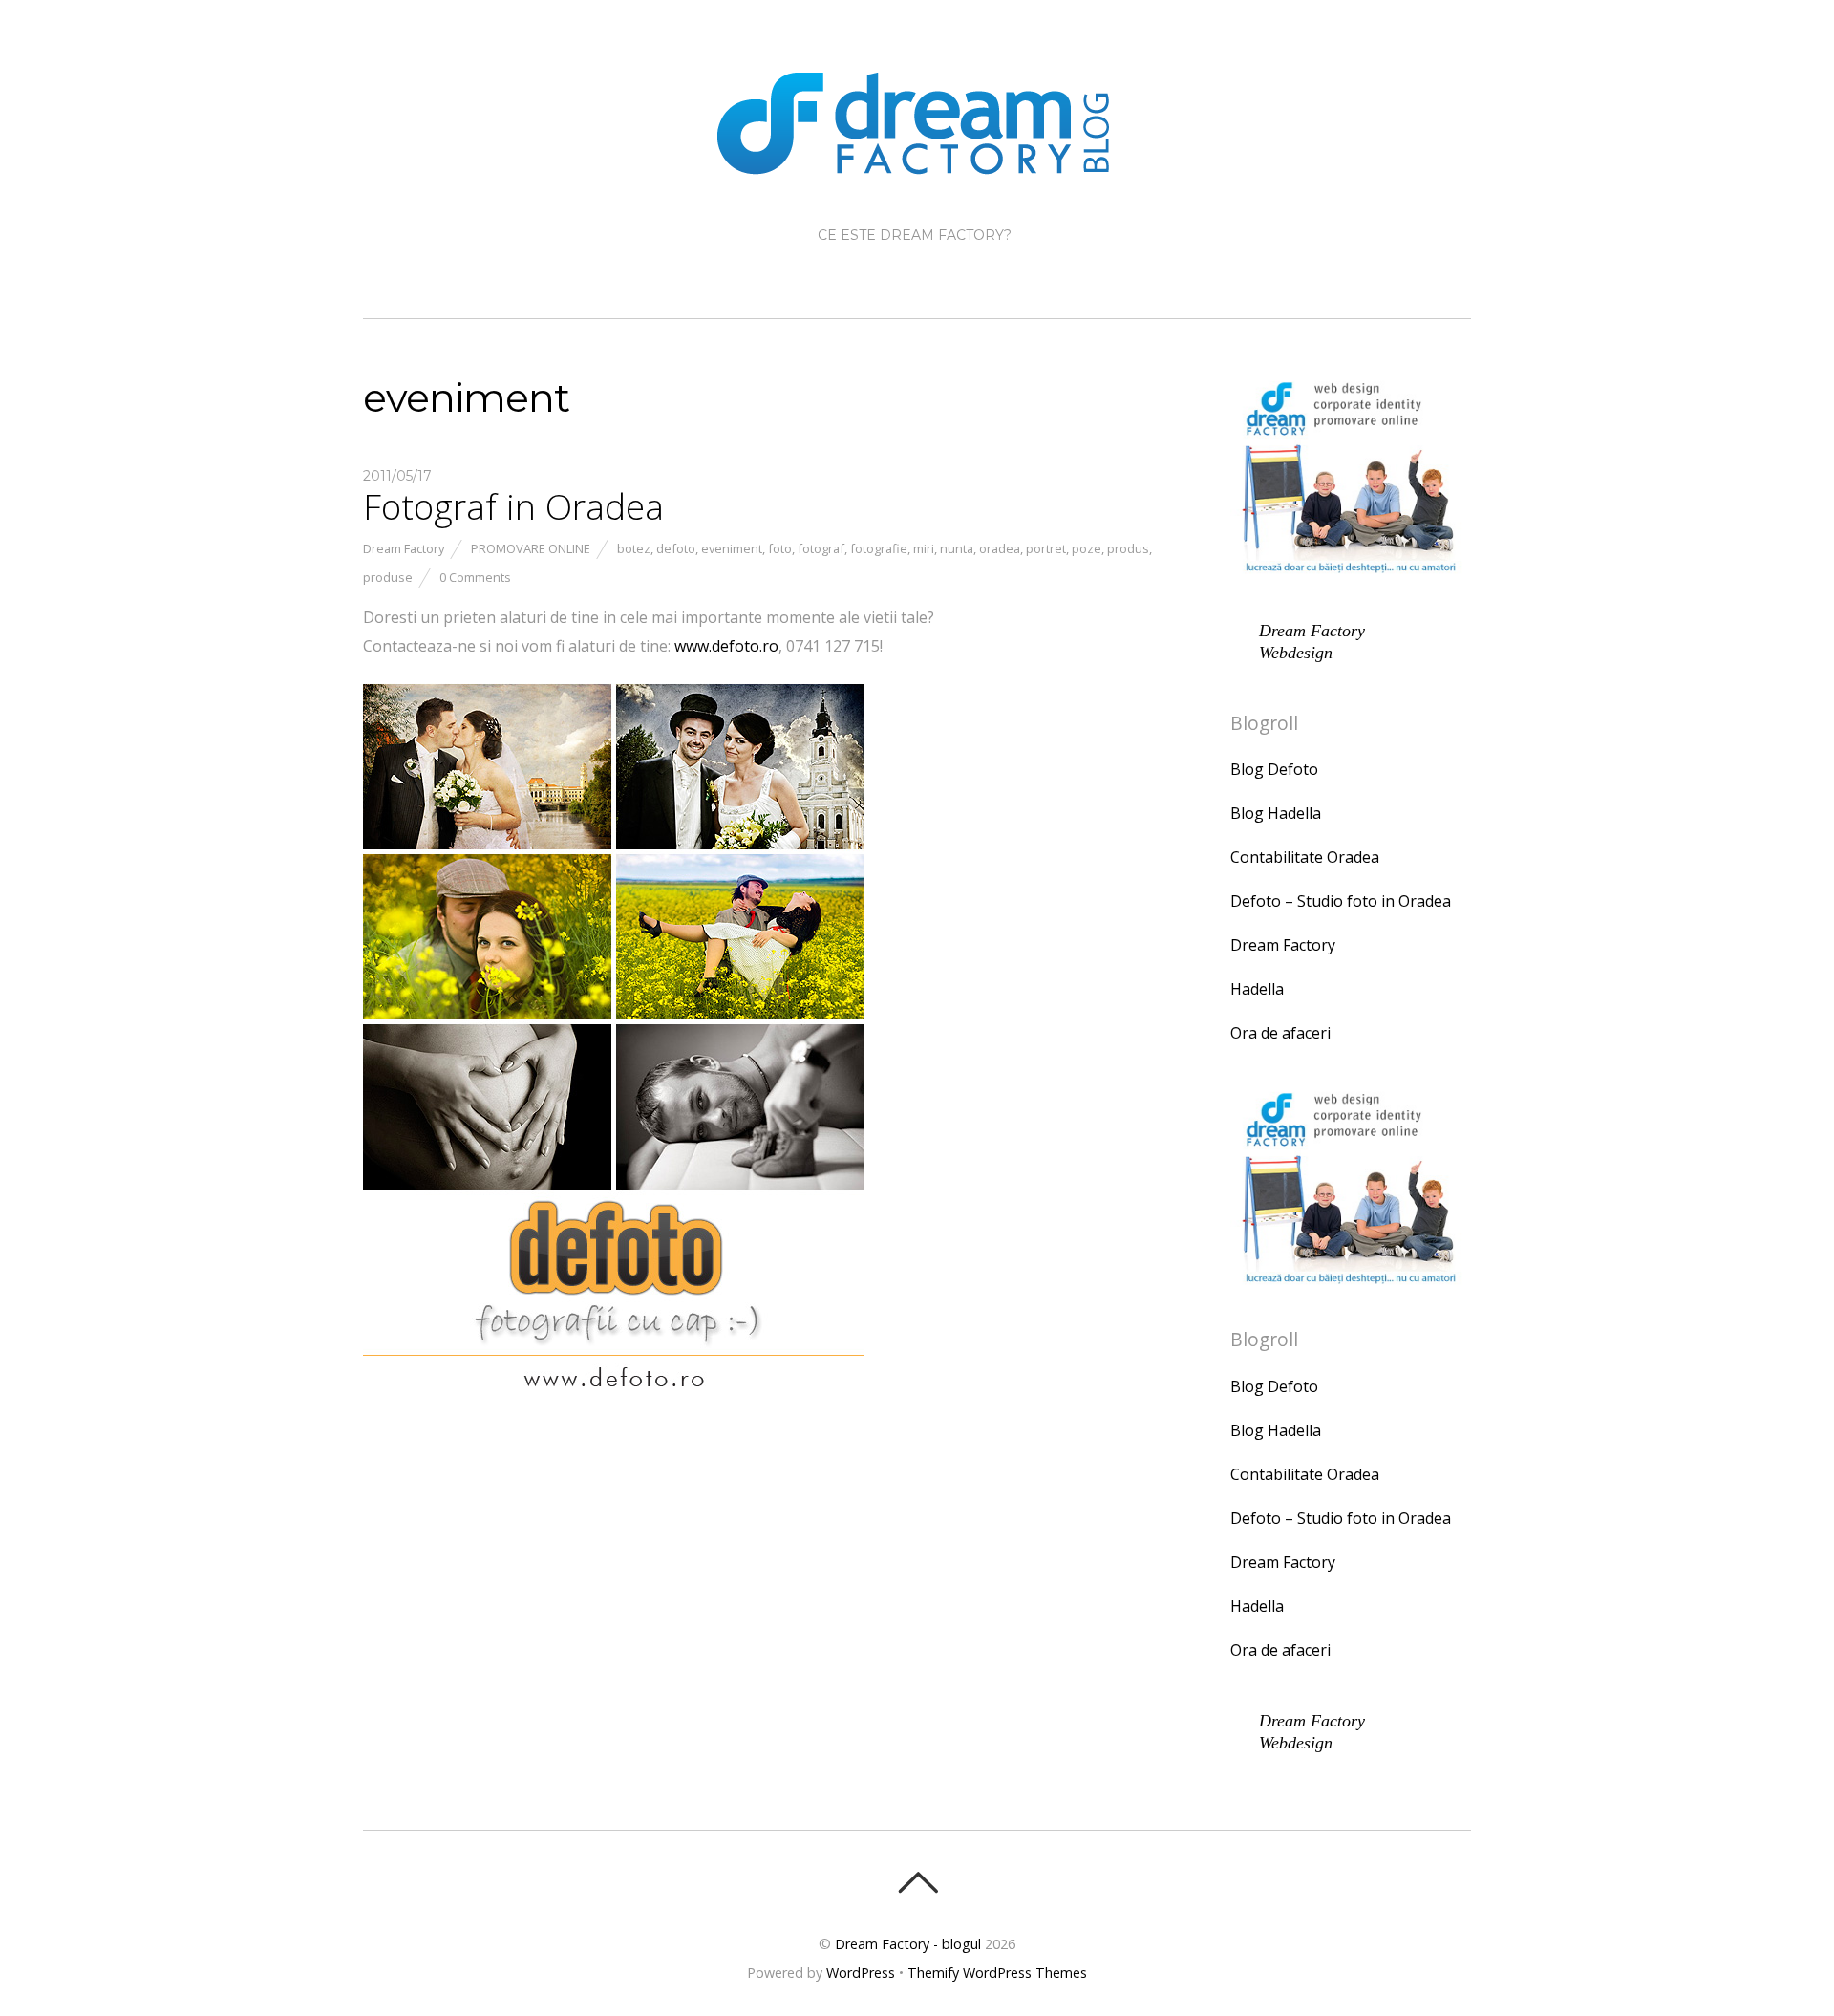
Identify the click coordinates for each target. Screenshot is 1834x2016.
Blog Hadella (1276, 813)
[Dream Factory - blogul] (917, 159)
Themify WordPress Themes (997, 1973)
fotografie (879, 548)
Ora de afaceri (1280, 1033)
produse (388, 577)
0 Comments (475, 577)
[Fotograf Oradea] (614, 1408)
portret (1046, 548)
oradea (1000, 548)
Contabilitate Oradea (1305, 857)
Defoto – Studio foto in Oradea (1341, 901)
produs (1128, 548)
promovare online (531, 548)
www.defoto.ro (726, 646)
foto (780, 548)
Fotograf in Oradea (513, 506)
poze (1087, 548)
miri (924, 548)
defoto (676, 548)
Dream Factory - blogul (908, 1944)
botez (634, 548)
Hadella (1257, 989)
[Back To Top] (917, 1882)
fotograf (821, 548)
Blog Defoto (1274, 769)
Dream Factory (404, 548)
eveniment (732, 548)
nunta (957, 548)
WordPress (861, 1973)
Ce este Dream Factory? (915, 235)
